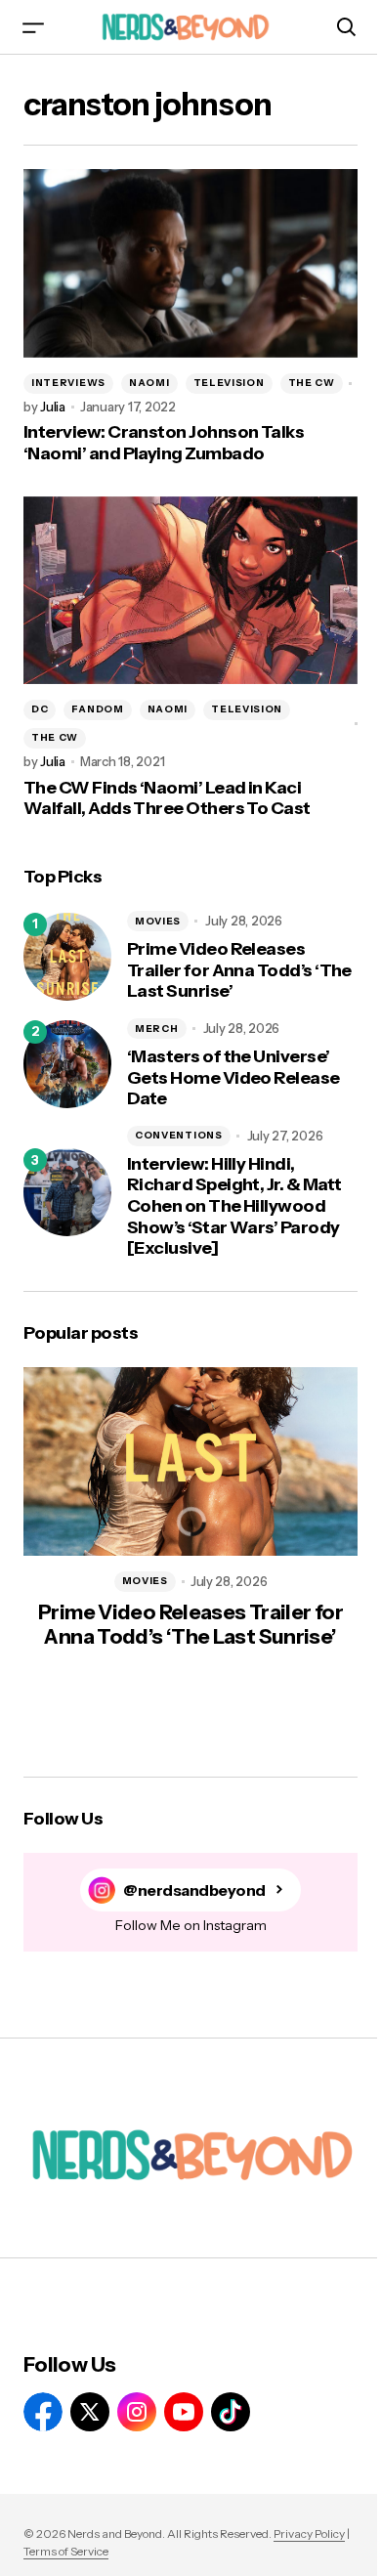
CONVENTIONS (179, 1135)
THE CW (312, 383)
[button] (33, 27)
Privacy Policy (309, 2533)
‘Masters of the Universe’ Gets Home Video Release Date (233, 1078)
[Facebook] (43, 2412)
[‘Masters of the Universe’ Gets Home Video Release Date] (67, 1064)
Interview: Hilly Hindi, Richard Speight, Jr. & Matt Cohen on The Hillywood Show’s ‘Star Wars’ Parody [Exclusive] (234, 1206)
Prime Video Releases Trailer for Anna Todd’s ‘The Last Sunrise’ (239, 970)
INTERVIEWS (68, 383)
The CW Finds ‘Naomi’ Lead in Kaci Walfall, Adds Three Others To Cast (167, 799)
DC (40, 709)
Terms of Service (66, 2551)
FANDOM (97, 709)
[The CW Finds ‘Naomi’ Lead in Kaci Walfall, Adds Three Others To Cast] (190, 590)
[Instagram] (137, 2412)
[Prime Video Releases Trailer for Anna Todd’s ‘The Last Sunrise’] (67, 957)
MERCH (157, 1029)
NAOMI (149, 383)
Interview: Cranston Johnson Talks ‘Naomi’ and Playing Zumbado (164, 443)
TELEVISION (229, 383)
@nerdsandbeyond (194, 1890)
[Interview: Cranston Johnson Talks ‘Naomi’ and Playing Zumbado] (190, 263)
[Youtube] (184, 2412)
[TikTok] (231, 2412)
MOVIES (158, 921)
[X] (90, 2412)
